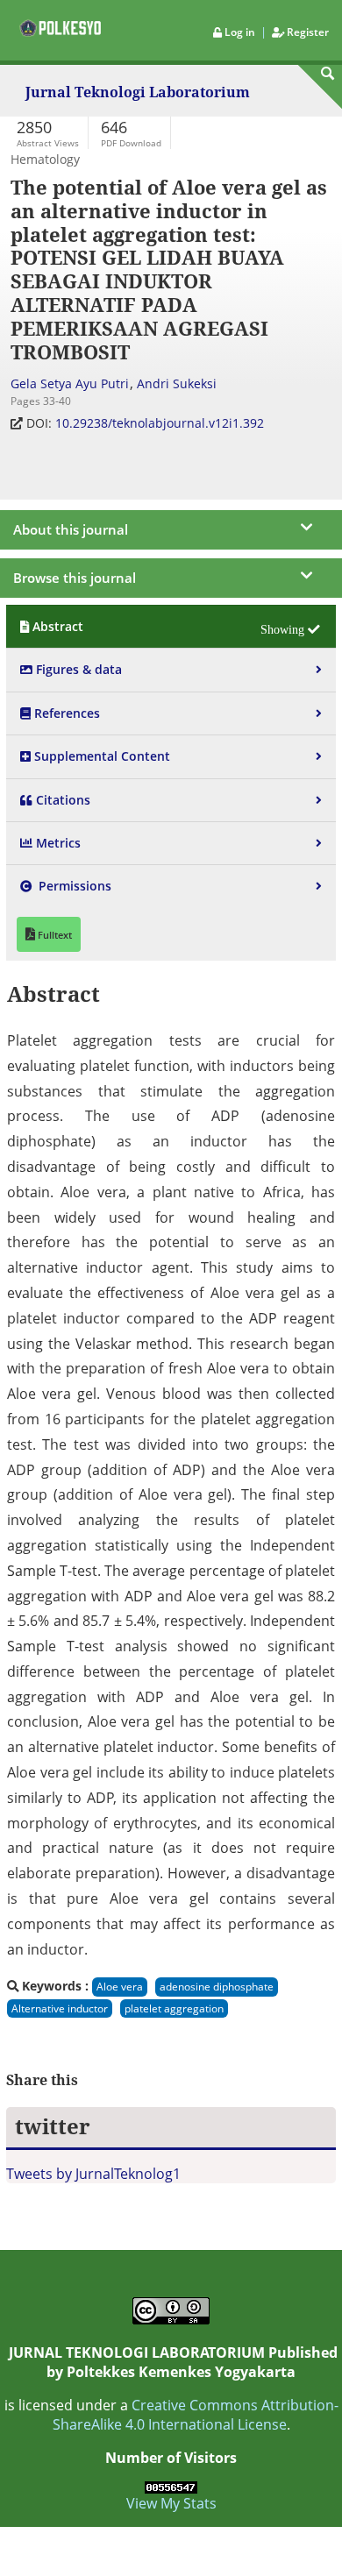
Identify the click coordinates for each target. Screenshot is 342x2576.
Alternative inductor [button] (60, 2008)
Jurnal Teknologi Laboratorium (138, 93)
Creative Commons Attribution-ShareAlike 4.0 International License (196, 2415)
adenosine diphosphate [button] (217, 1987)
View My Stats (171, 2503)
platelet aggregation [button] (174, 2008)
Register (306, 32)
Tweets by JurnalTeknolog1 (93, 2174)
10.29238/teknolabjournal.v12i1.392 (161, 423)
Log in (240, 32)
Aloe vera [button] (120, 1987)
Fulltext (53, 935)
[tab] (171, 626)
